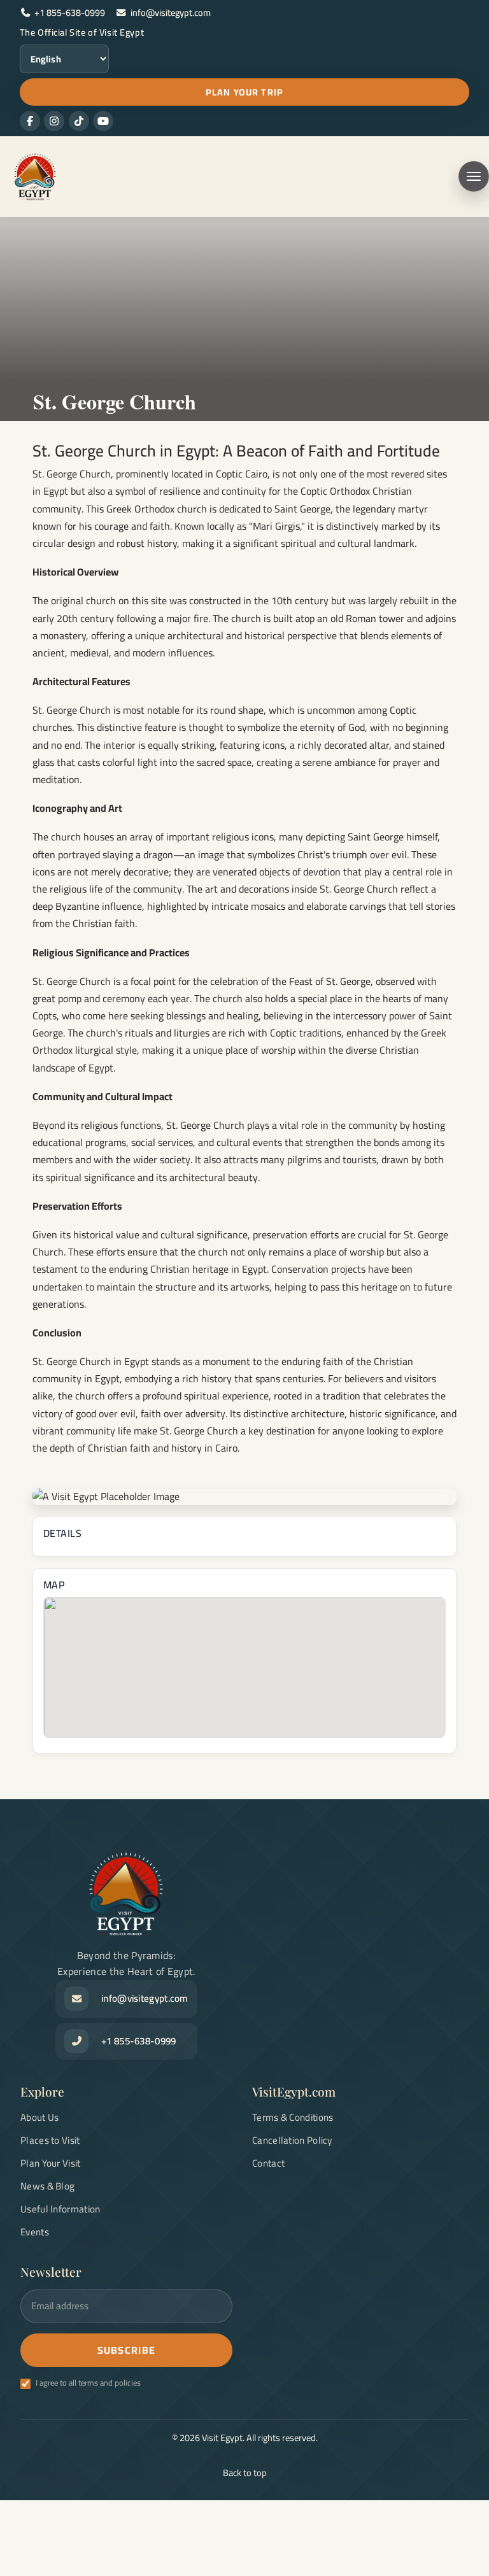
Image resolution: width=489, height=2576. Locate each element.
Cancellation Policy (292, 2140)
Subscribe (127, 2350)
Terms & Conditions (293, 2117)
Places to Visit (50, 2140)
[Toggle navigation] (474, 176)
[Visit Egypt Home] (32, 177)
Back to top (245, 2473)
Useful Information (60, 2209)
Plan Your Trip (244, 92)
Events (35, 2232)
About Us (39, 2117)
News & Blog (47, 2186)
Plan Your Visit (51, 2163)
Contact (268, 2163)
